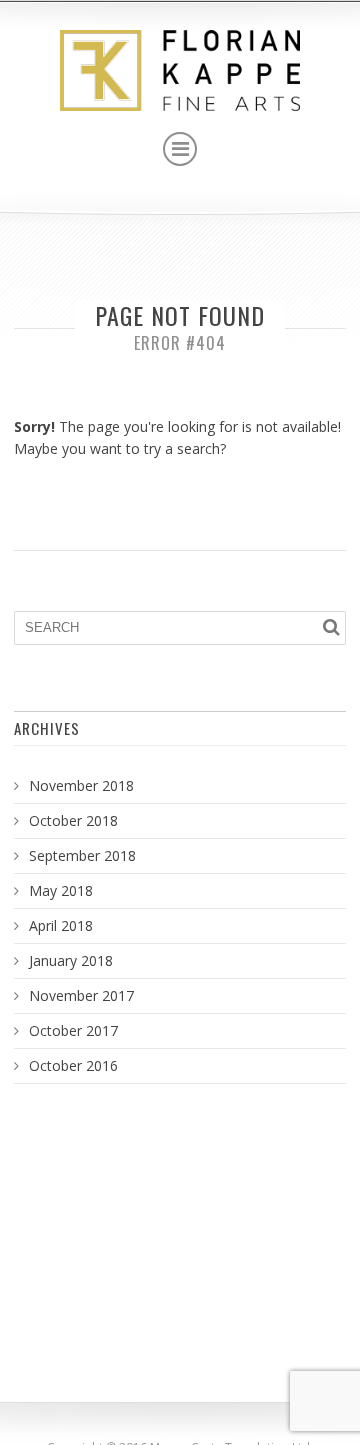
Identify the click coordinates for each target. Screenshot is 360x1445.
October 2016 (73, 1065)
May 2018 (61, 890)
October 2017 (73, 1030)
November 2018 (81, 785)
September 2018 (82, 855)
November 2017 (81, 995)
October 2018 (73, 820)
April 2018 (61, 925)
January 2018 (71, 960)
